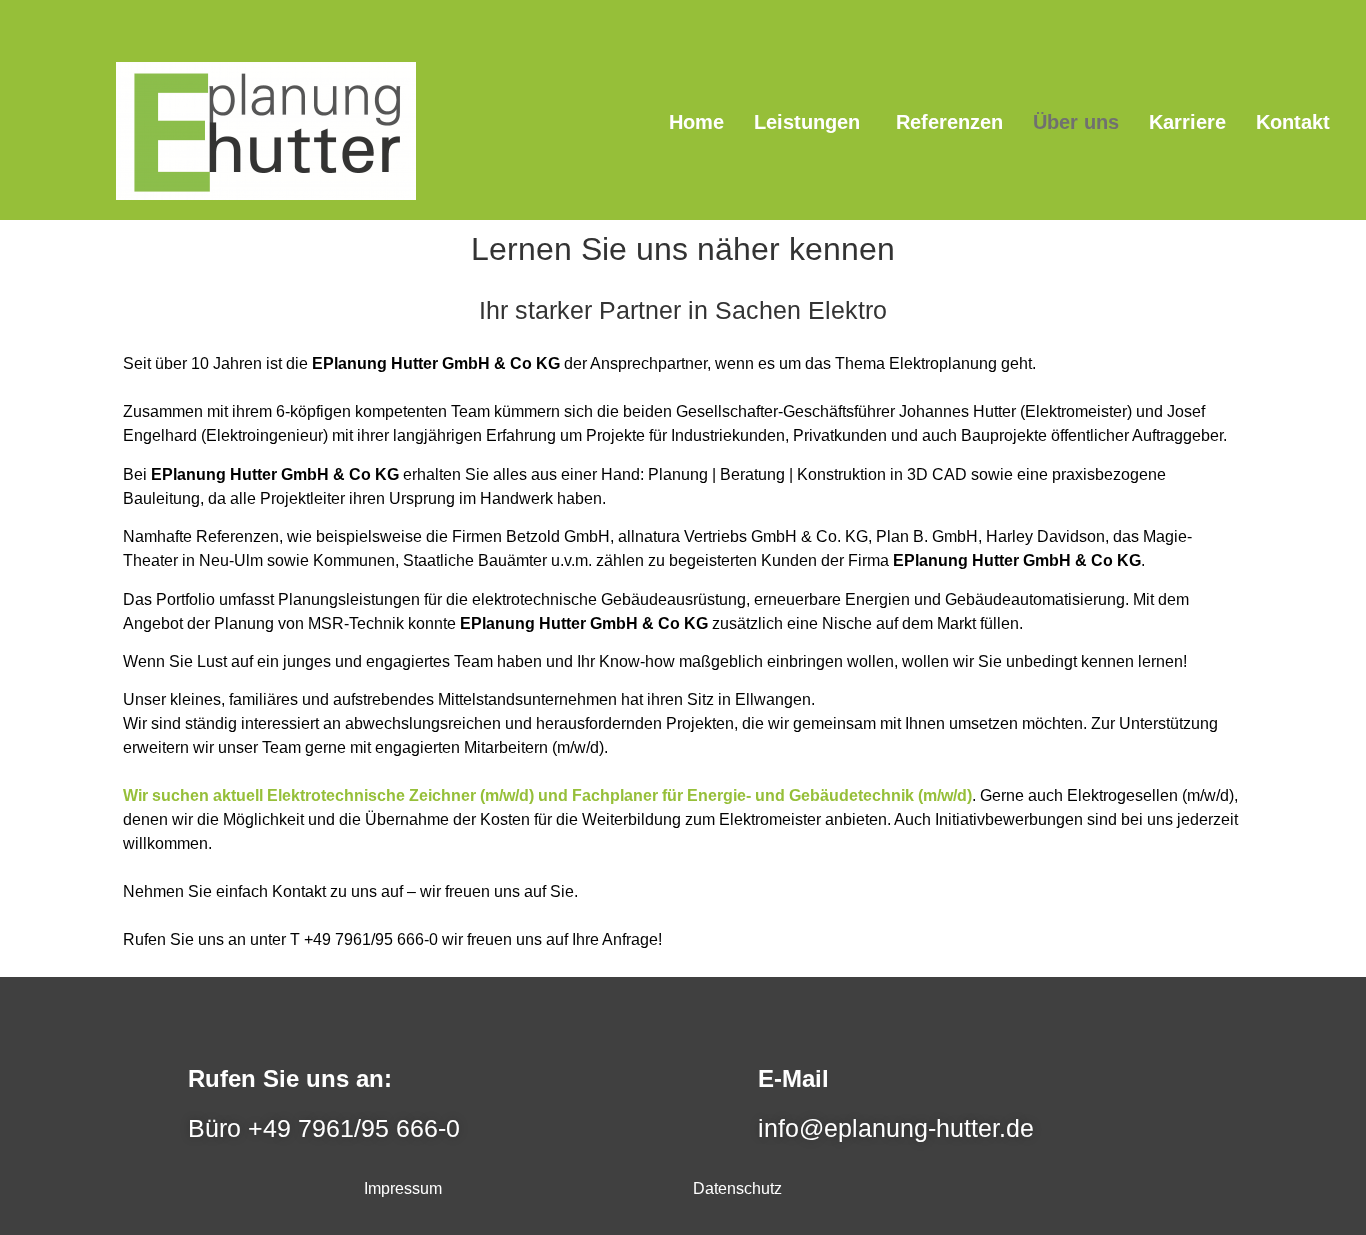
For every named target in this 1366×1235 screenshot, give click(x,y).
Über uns (1076, 122)
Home (696, 122)
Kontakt (1293, 122)
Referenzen (949, 122)
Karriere (1187, 122)
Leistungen (810, 122)
